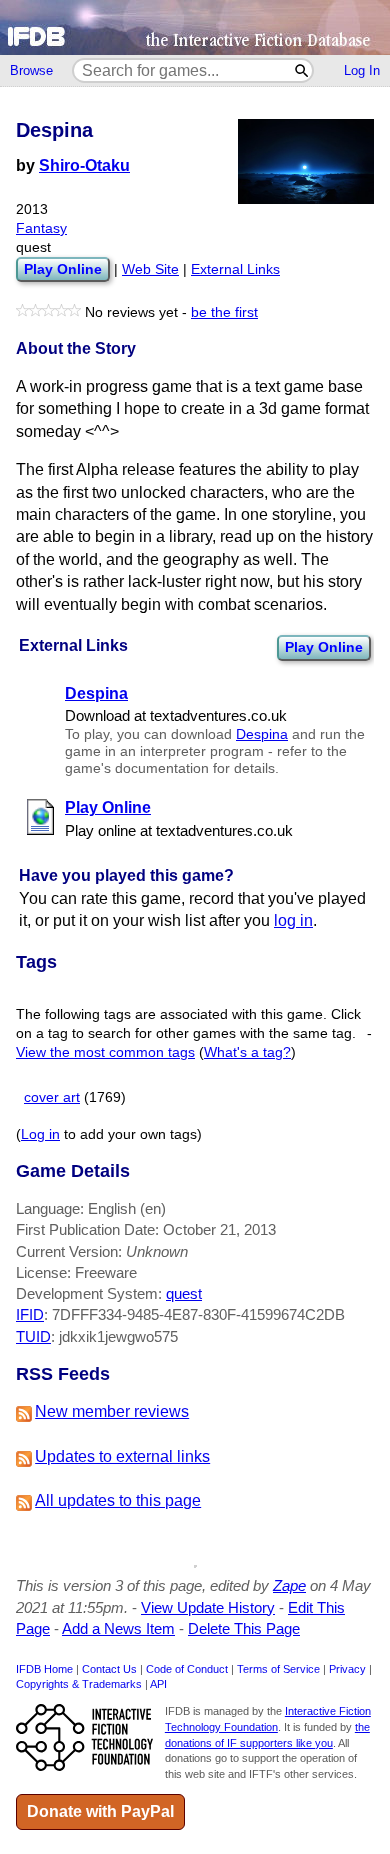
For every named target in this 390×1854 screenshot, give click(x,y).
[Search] (302, 70)
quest (184, 1293)
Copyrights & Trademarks (79, 1684)
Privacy (347, 1669)
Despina (262, 734)
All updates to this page (118, 1500)
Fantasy (41, 228)
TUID (33, 1336)
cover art (52, 1097)
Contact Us (109, 1669)
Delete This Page (244, 1628)
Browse (31, 70)
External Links (235, 269)
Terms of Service (278, 1669)
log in (293, 920)
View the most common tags (105, 1052)
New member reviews (112, 1411)
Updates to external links (122, 1456)
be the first (224, 312)
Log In (362, 70)
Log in (40, 1134)
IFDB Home (44, 1669)
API (158, 1684)
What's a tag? (247, 1052)
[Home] (195, 27)
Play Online (324, 647)
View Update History (208, 1607)
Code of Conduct (187, 1669)
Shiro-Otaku (84, 165)
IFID (30, 1314)
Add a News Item (118, 1628)
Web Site (150, 269)
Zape (289, 1585)
